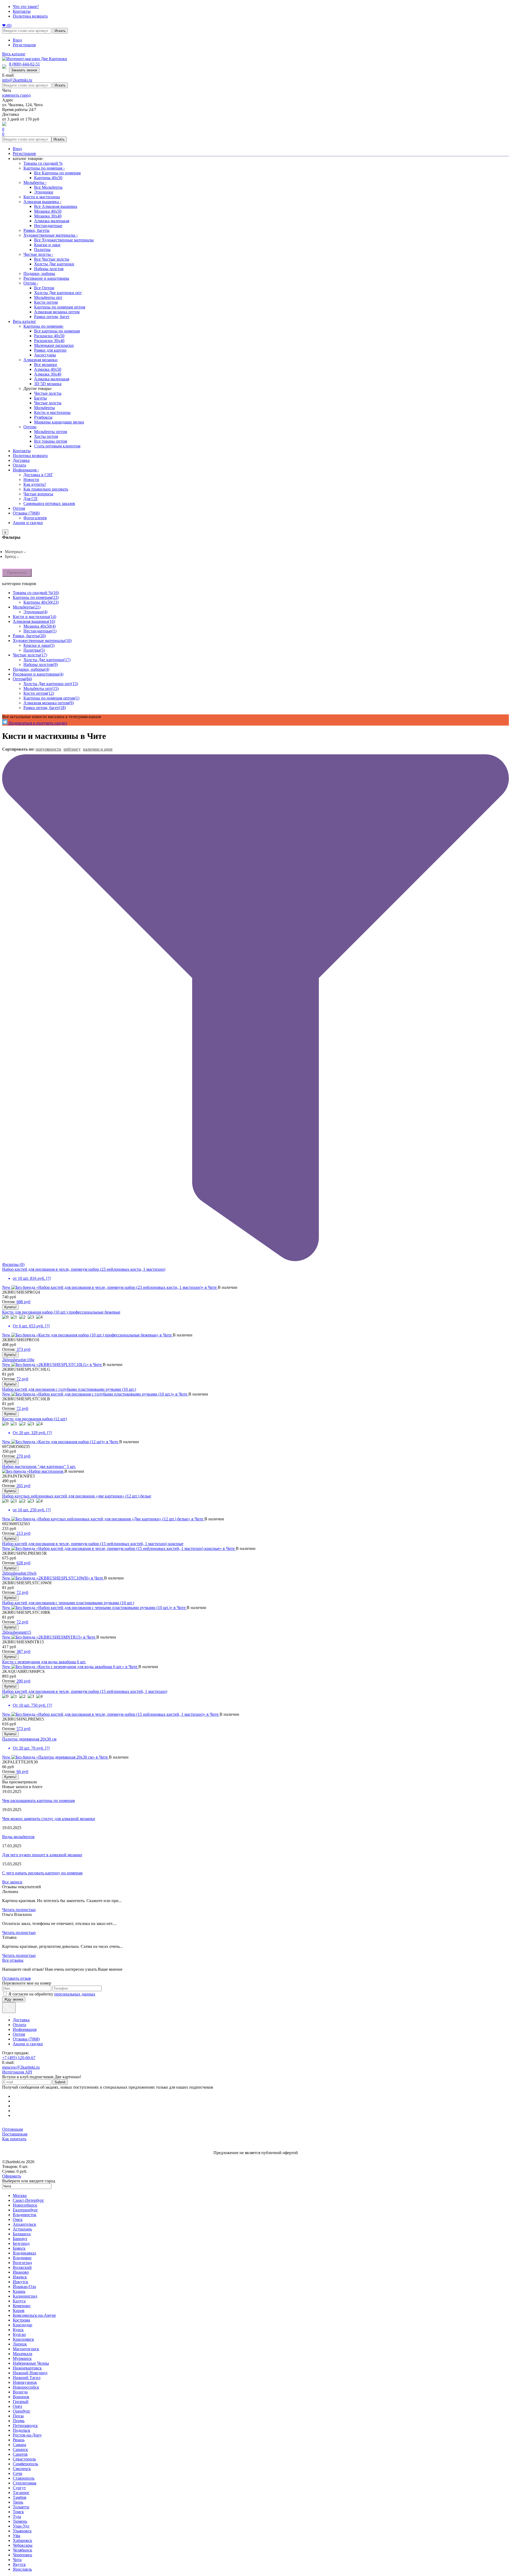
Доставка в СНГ (38, 475)
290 (23, 1681)
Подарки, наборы (39, 273)
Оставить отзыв (17, 1978)
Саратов (20, 2454)
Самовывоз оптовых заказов (49, 503)
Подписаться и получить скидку (37, 723)
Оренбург (22, 2411)
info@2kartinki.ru (17, 80)
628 (23, 1563)
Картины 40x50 (48, 178)
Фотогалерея (35, 518)
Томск (18, 2512)
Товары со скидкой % (43, 163)
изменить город (16, 95)
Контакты (22, 11)
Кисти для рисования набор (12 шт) (34, 1419)
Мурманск (22, 2358)
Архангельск (24, 2224)
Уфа (17, 2536)
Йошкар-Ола (24, 2287)
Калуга (19, 2301)
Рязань (19, 2440)
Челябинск (22, 2550)
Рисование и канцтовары (46, 278)
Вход (17, 40)
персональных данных (75, 1994)
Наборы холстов (49, 269)
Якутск (19, 2564)
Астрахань (22, 2229)
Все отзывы (13, 1960)
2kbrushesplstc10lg (18, 1360)
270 (23, 1456)
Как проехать (14, 2139)
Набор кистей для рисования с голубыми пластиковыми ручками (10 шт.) (69, 1389)
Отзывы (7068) (26, 513)
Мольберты (35, 182)
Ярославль (22, 2569)
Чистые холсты (38, 254)
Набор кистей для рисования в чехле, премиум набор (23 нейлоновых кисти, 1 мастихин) (84, 1269)
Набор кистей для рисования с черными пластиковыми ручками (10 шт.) (68, 1603)
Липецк (20, 2344)
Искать (60, 31)
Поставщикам (15, 2134)
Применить (17, 573)
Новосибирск (25, 2205)
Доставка (21, 460)
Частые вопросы (38, 494)
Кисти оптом (46, 302)
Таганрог (21, 2493)
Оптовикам (13, 2129)
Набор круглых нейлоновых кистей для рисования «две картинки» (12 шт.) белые (77, 1496)
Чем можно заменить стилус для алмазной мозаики (49, 1819)
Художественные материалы (51, 235)
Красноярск (23, 2339)
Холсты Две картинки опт (58, 293)
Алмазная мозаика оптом (57, 312)
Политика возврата (30, 16)
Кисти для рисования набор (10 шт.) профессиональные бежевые (61, 1312)
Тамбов (20, 2497)
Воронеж (21, 2397)
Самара (19, 2445)
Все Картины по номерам (57, 173)
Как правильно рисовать (46, 489)
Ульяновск (22, 2531)
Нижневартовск (27, 2368)
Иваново (21, 2272)
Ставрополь (24, 2478)
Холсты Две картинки (54, 264)
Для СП (30, 499)
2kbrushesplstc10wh (19, 1573)
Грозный (21, 2402)
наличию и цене (98, 749)
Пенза (18, 2416)
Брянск (19, 2248)
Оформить (12, 2176)
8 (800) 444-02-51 (24, 64)
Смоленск (22, 2469)
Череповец (22, 2555)
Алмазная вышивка (42, 202)
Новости (31, 480)
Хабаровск (22, 2540)
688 (23, 1302)
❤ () (7, 25)
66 (22, 1771)
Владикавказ (24, 2253)
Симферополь (25, 2464)
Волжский (22, 2267)
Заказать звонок (24, 70)
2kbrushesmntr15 (17, 1632)
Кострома (21, 2320)
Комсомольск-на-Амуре (34, 2315)
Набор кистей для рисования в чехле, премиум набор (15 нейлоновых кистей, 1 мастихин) (85, 1691)
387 (23, 1651)
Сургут (19, 2488)
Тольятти (21, 2507)
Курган (19, 2334)
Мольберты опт (48, 297)
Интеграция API (17, 2072)
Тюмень (20, 2521)
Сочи (18, 2473)
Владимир (22, 2258)
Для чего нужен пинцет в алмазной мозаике (42, 1855)
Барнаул (20, 2239)
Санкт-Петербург (28, 2200)
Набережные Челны (31, 2363)
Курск (18, 2330)
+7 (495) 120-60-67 (19, 2058)
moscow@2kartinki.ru (21, 2067)
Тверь (18, 2502)
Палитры (42, 250)
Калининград (25, 2296)
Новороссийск (26, 2387)
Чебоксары (23, 2545)
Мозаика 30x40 (48, 216)
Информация (26, 470)
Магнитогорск (26, 2349)
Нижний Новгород (30, 2373)
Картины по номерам (44, 168)
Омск (18, 2219)
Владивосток (25, 2215)
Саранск (20, 2449)
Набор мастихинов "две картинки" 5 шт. (39, 1466)
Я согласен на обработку (52, 1994)
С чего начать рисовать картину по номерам (42, 1873)
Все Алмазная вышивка (56, 206)
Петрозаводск (25, 2425)
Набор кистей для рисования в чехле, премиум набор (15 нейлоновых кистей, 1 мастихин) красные (93, 1544)
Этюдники (44, 192)
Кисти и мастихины (42, 197)
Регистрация (24, 45)
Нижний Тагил (27, 2378)
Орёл (17, 2406)
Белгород (21, 2243)
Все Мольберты (48, 187)
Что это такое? (26, 7)
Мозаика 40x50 (48, 211)
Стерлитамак (25, 2483)
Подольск (22, 2430)
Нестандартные (48, 226)
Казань (19, 2291)
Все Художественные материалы (64, 240)
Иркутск (20, 2282)
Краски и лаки (47, 245)
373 (23, 1349)
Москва (20, 2196)
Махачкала (22, 2354)
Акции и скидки (28, 523)
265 (23, 1486)
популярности (48, 749)
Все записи (12, 1882)
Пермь (19, 2421)
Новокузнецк (25, 2382)
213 (23, 1533)
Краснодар (22, 2325)
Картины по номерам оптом (60, 307)
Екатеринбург (25, 2210)
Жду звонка (14, 1999)
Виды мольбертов (18, 1837)
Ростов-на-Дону (27, 2435)
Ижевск (20, 2277)
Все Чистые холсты (52, 259)
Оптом (31, 283)
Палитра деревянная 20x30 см (29, 1739)
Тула (17, 2517)
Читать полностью (19, 1910)
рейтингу (72, 749)
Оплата (19, 465)
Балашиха (22, 2234)
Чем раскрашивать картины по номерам (38, 1801)
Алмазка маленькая (52, 221)
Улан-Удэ (21, 2526)
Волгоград (22, 2263)
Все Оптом (44, 288)
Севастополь (24, 2459)
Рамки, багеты (36, 230)
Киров (19, 2310)
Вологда (20, 2392)
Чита (17, 2560)
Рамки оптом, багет (52, 317)
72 (22, 1379)
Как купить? (35, 484)
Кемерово (22, 2306)
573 (23, 1729)
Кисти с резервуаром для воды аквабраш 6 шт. (44, 1662)
